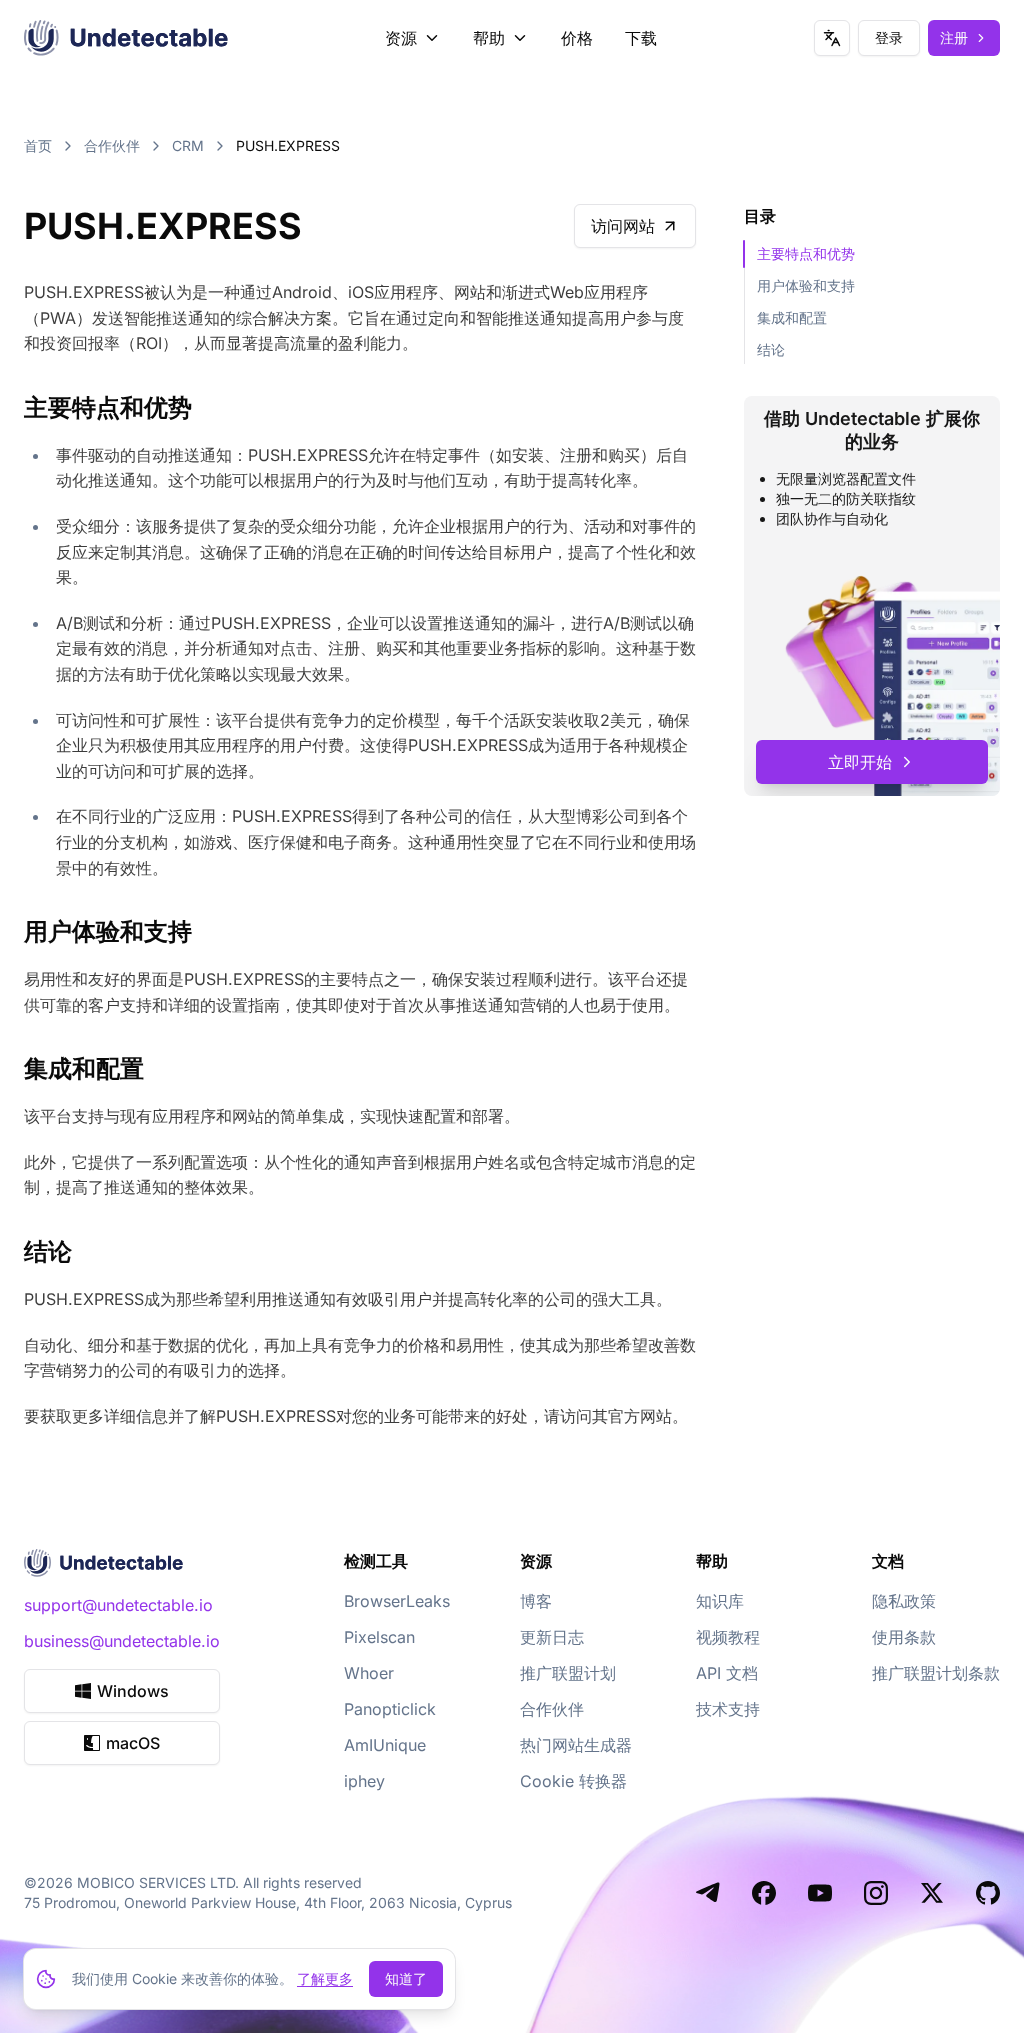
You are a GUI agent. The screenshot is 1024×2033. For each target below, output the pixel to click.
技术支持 (728, 1709)
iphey (364, 1781)
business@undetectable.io (122, 1641)
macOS (133, 1743)
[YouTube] (820, 1893)
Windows (133, 1691)
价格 (577, 38)
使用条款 (904, 1637)
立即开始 (860, 762)
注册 (954, 37)
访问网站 (623, 226)
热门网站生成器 (576, 1745)
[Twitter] (932, 1893)
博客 (536, 1601)
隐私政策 (904, 1601)
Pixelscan (379, 1637)
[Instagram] (876, 1893)
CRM (188, 145)
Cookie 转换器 (573, 1781)
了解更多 (325, 1978)
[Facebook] (764, 1893)
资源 (401, 38)
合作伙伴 (112, 145)
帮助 (489, 38)
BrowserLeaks (397, 1601)
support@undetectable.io (118, 1605)
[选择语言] (832, 38)
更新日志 (552, 1637)
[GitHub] (988, 1893)
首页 (38, 145)
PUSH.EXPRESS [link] (288, 145)
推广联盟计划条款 (936, 1673)
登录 (889, 37)
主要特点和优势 (806, 253)
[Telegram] (708, 1893)
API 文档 (727, 1673)
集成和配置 (792, 317)
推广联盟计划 (568, 1673)
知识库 (720, 1601)
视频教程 (728, 1637)
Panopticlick (390, 1709)
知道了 (406, 1978)
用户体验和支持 (806, 285)
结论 (771, 349)
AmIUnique (385, 1745)
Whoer (369, 1673)
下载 (641, 38)
